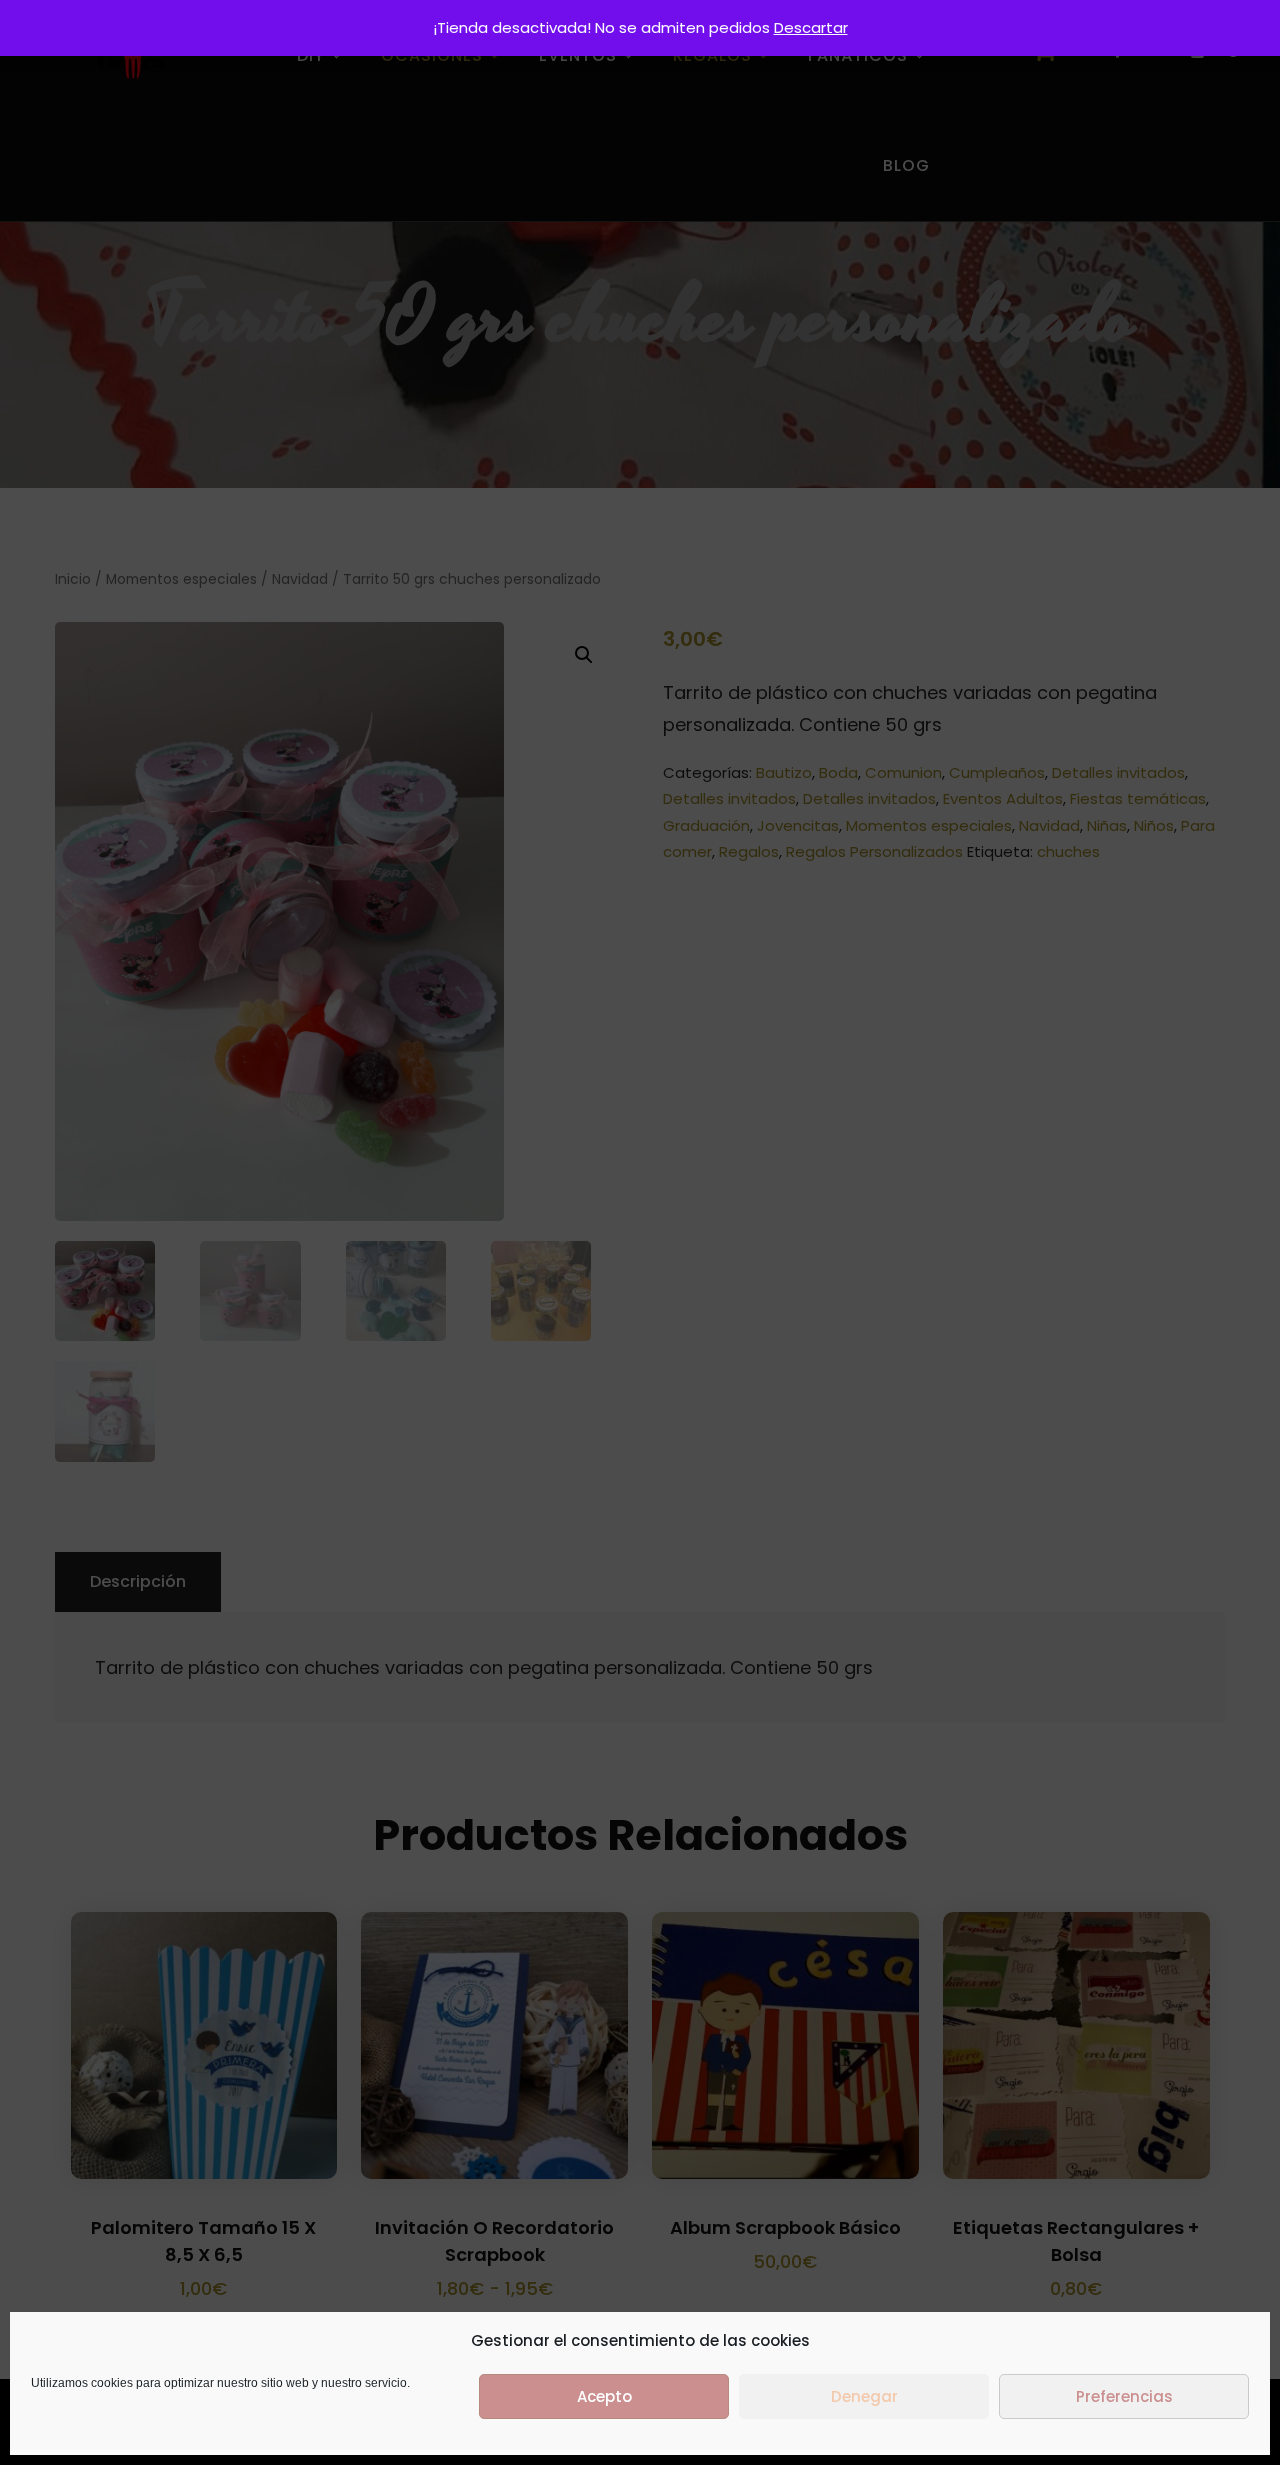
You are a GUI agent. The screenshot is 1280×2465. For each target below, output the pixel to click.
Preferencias (1124, 2396)
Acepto (604, 2396)
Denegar (864, 2396)
